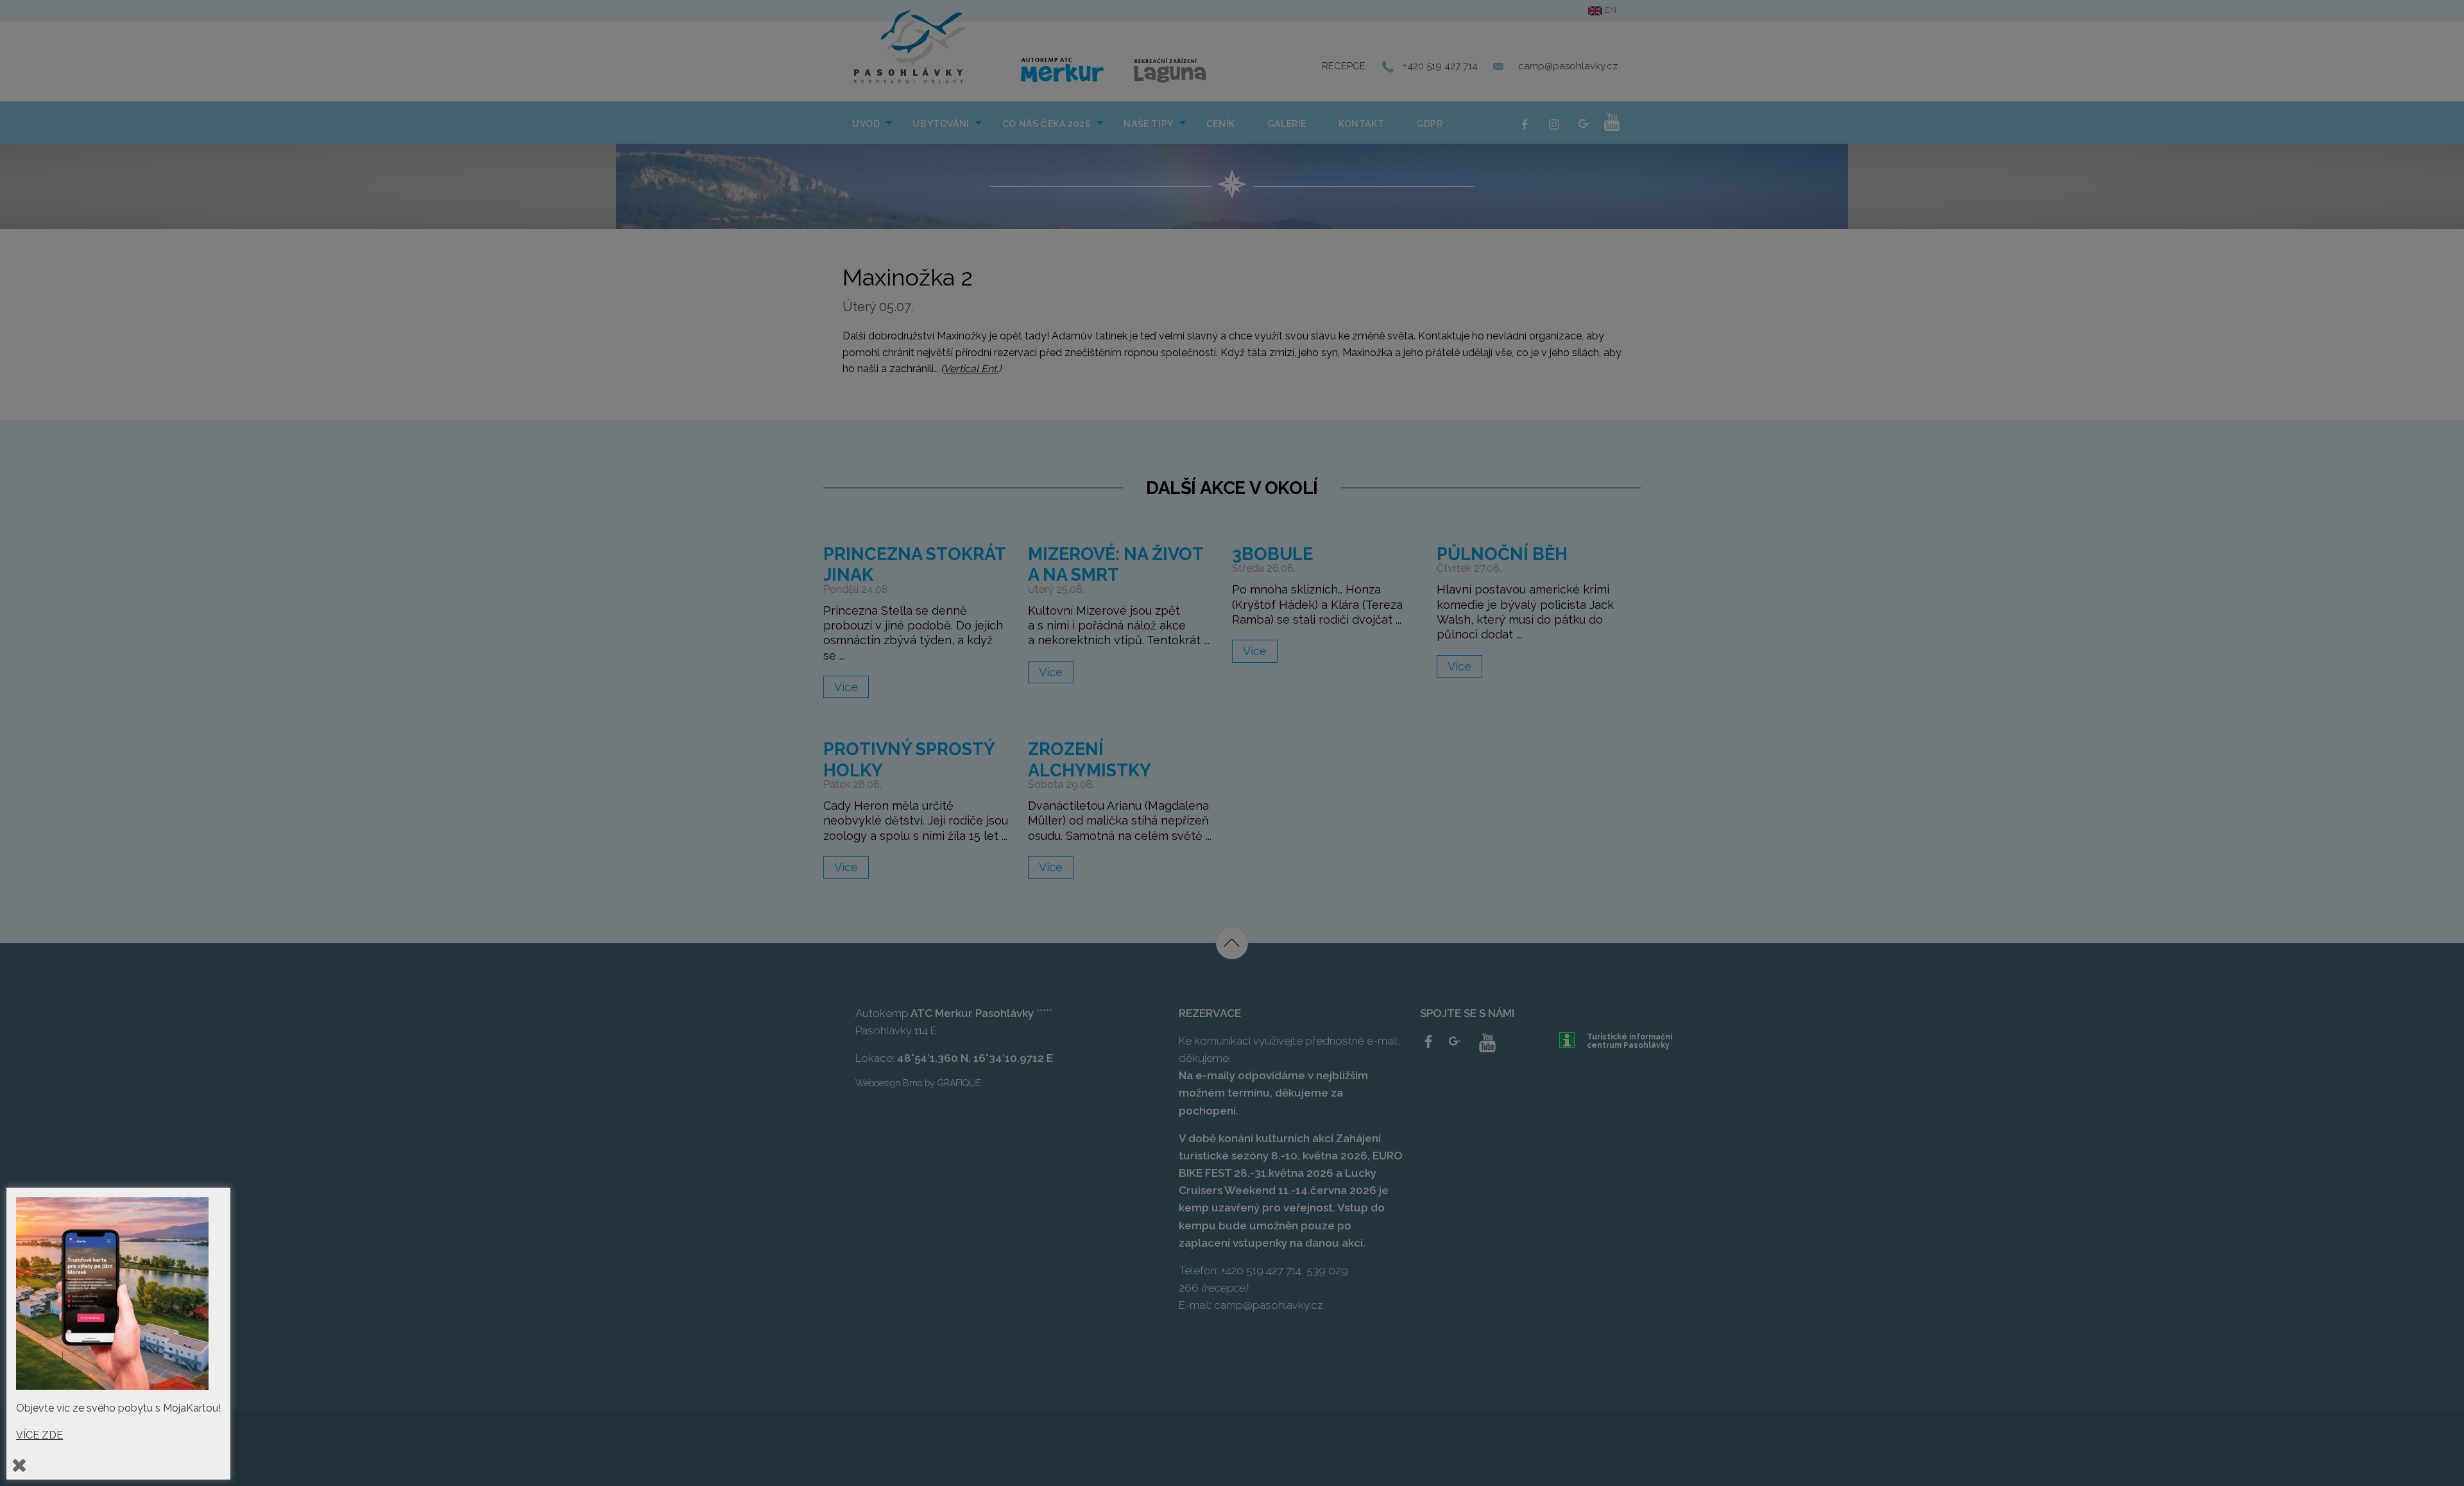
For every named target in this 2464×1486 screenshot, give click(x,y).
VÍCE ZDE (39, 1435)
